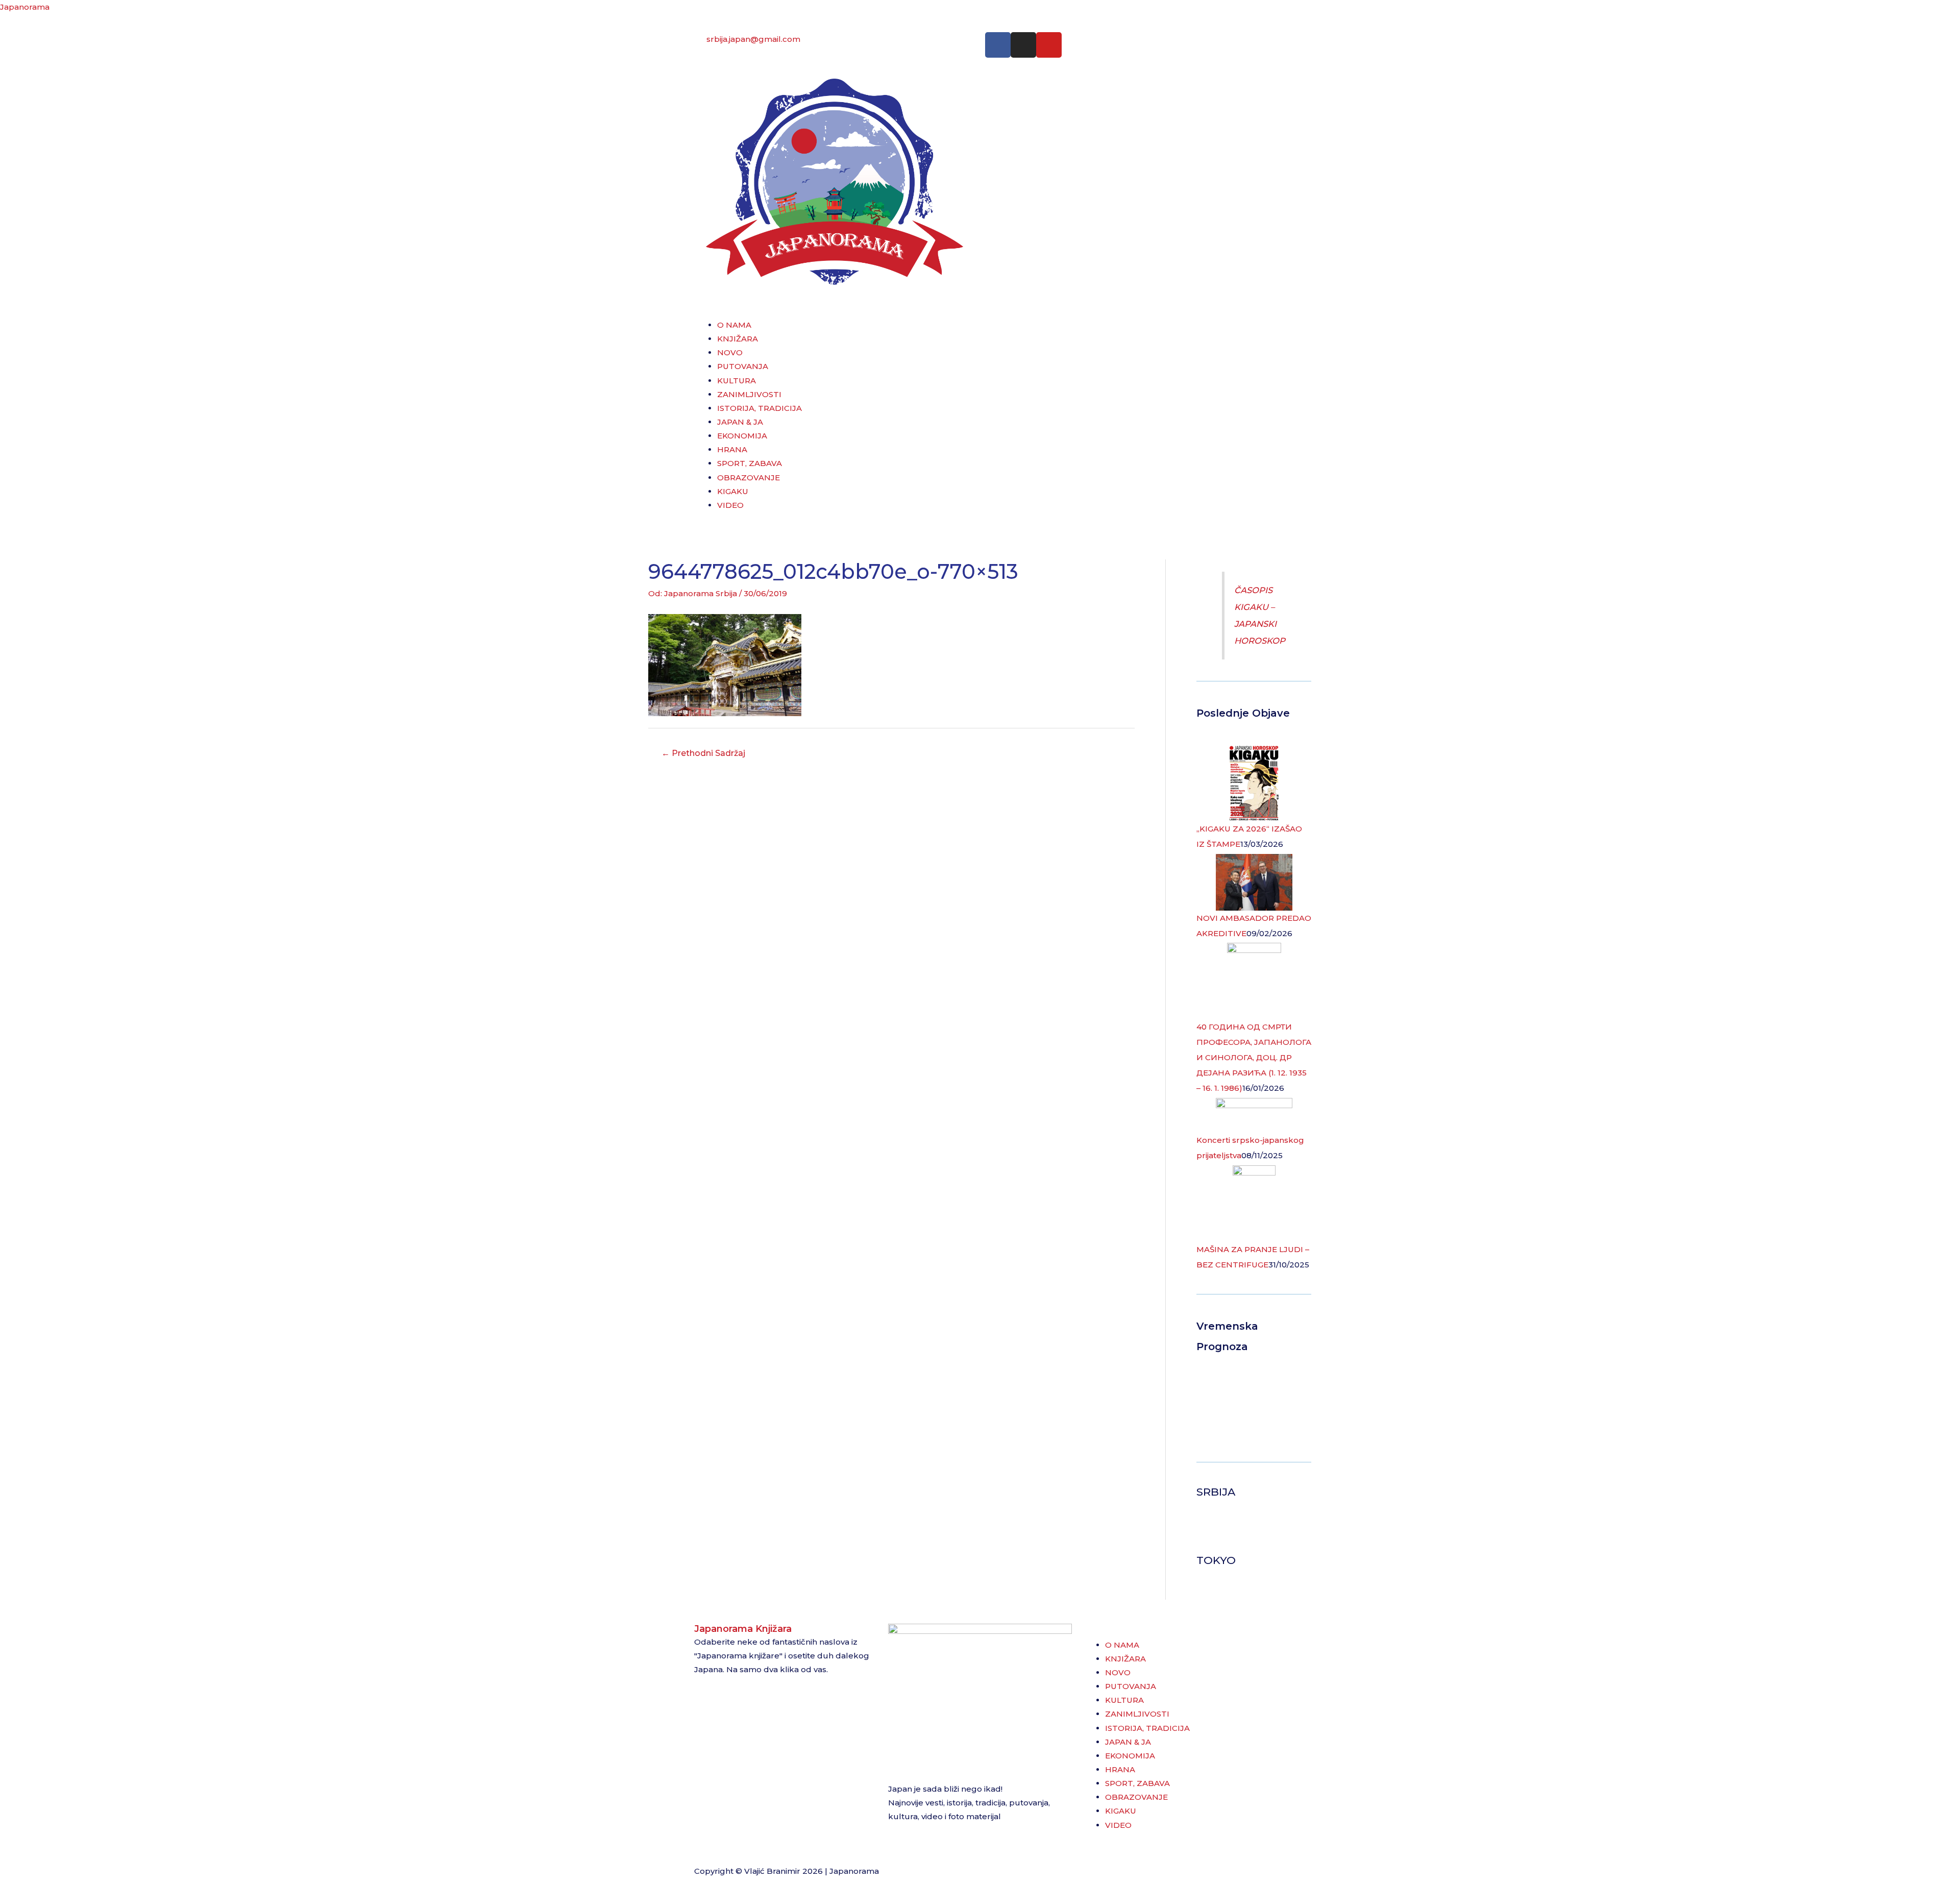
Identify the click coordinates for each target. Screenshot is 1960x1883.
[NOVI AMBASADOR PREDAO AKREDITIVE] (1254, 881)
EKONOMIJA (742, 436)
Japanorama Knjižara (743, 1629)
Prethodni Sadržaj (703, 753)
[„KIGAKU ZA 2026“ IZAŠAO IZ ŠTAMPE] (1254, 782)
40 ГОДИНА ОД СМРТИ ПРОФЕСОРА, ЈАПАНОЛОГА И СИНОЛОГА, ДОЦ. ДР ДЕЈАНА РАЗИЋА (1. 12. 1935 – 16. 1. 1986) (1254, 1057)
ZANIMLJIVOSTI (749, 394)
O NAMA (734, 325)
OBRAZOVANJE (749, 478)
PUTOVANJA (743, 366)
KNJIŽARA (738, 339)
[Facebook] (998, 45)
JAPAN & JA (740, 422)
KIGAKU (733, 491)
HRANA (732, 449)
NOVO (730, 352)
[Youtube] (1049, 45)
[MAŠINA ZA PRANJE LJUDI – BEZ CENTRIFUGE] (1254, 1203)
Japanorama (25, 7)
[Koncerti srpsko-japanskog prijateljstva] (1254, 1115)
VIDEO (730, 505)
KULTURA (737, 381)
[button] (980, 311)
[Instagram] (1023, 45)
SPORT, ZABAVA (750, 463)
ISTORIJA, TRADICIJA (759, 408)
